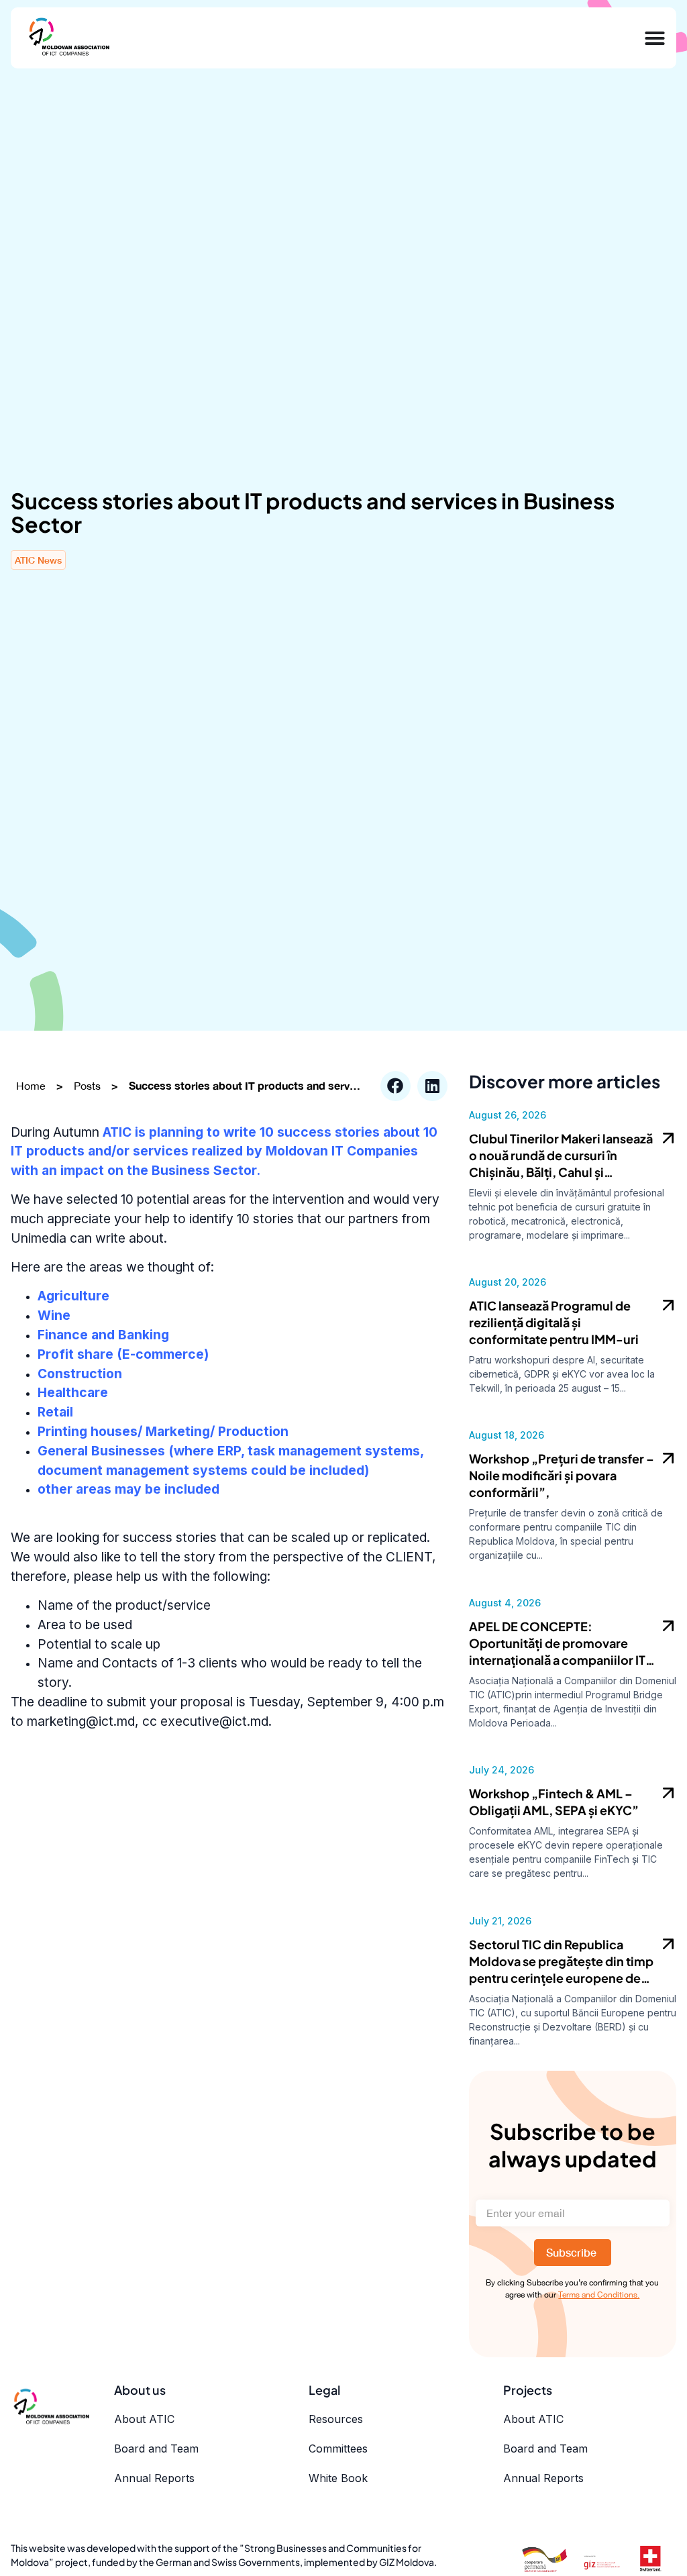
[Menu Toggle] (655, 38)
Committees (338, 2449)
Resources (336, 2419)
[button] (395, 1086)
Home (31, 1086)
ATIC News (38, 560)
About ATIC (144, 2419)
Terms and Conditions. (599, 2295)
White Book (338, 2478)
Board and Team (156, 2449)
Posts (87, 1086)
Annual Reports (154, 2478)
